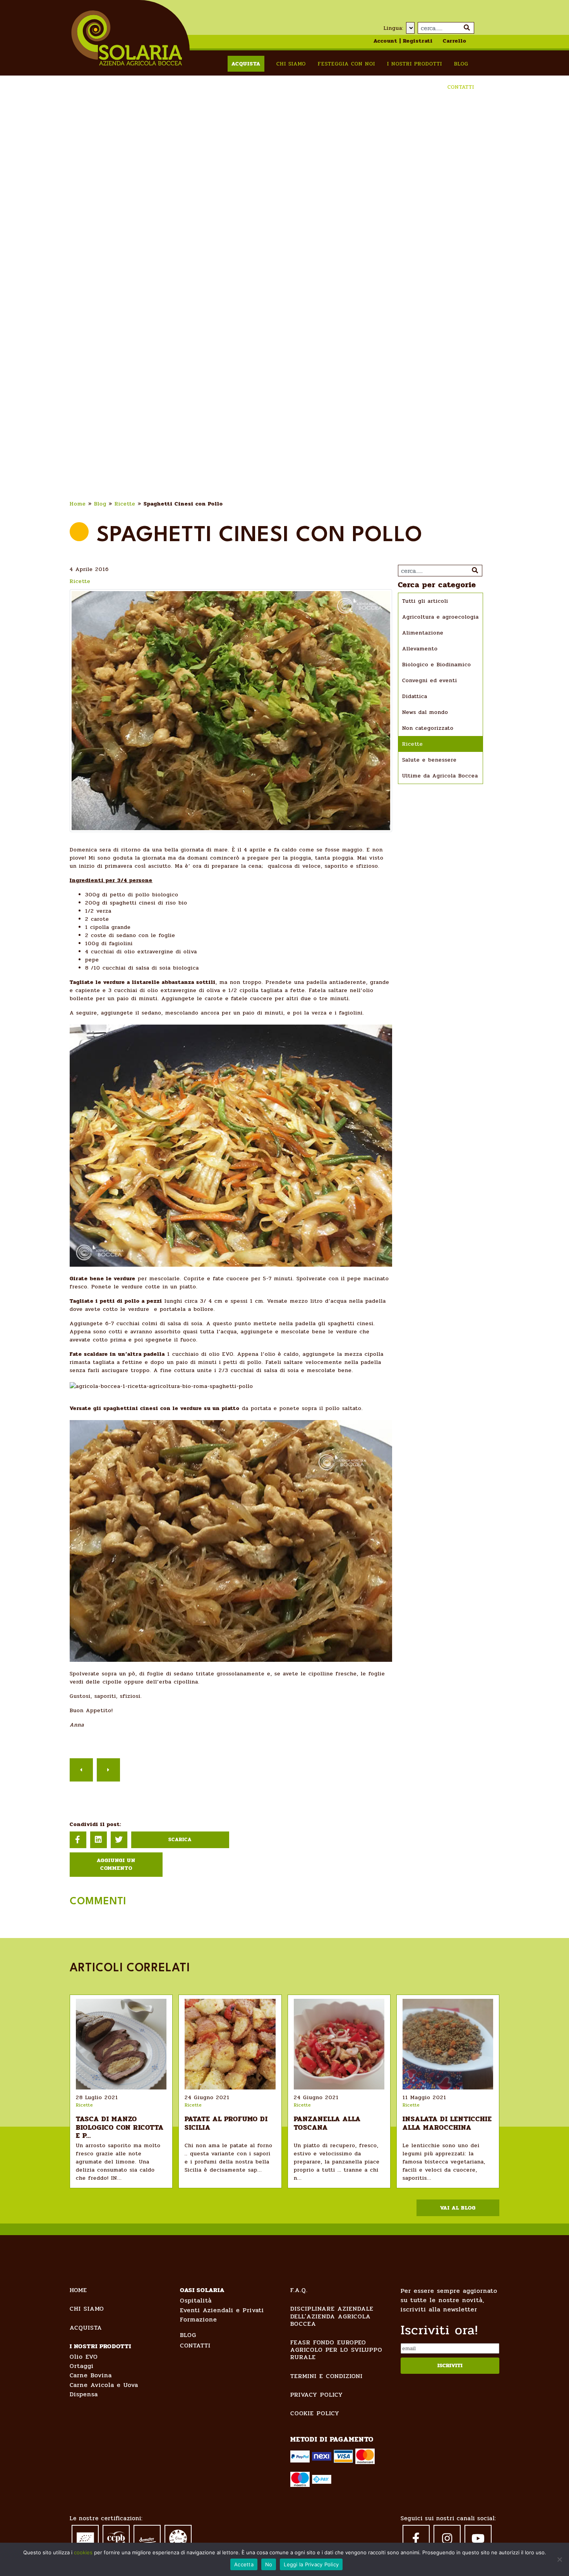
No (269, 2564)
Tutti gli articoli (425, 601)
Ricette (125, 504)
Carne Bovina (91, 2375)
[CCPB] (116, 2537)
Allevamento (420, 649)
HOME (78, 2290)
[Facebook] (416, 2538)
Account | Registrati (403, 41)
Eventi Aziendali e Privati (222, 2310)
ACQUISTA (86, 2328)
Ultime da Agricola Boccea (440, 776)
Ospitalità (196, 2300)
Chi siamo (291, 64)
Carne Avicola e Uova (104, 2385)
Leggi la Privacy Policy (311, 2564)
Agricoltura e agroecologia (440, 617)
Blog (461, 64)
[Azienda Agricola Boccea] (127, 38)
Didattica (415, 696)
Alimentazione (423, 633)
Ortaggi (82, 2366)
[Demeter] (147, 2536)
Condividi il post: (95, 1824)
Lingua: (394, 28)
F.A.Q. (299, 2290)
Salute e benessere (429, 760)
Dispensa (84, 2394)
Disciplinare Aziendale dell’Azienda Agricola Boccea (332, 2316)
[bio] (85, 2536)
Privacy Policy (317, 2395)
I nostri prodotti (415, 64)
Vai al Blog (458, 2208)
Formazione (199, 2319)
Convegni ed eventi (430, 680)
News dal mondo (425, 712)
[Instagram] (447, 2538)
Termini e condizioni (326, 2376)
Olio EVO (84, 2357)
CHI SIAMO (87, 2309)
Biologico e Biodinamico (437, 665)
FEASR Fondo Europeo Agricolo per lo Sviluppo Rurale (336, 2350)
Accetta (244, 2564)
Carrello (455, 41)
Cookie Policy (315, 2413)
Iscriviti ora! (439, 2330)
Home (78, 504)
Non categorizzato (428, 728)
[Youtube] (478, 2538)
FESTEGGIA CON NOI (346, 64)
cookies (83, 2552)
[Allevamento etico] (178, 2538)
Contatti (461, 87)
